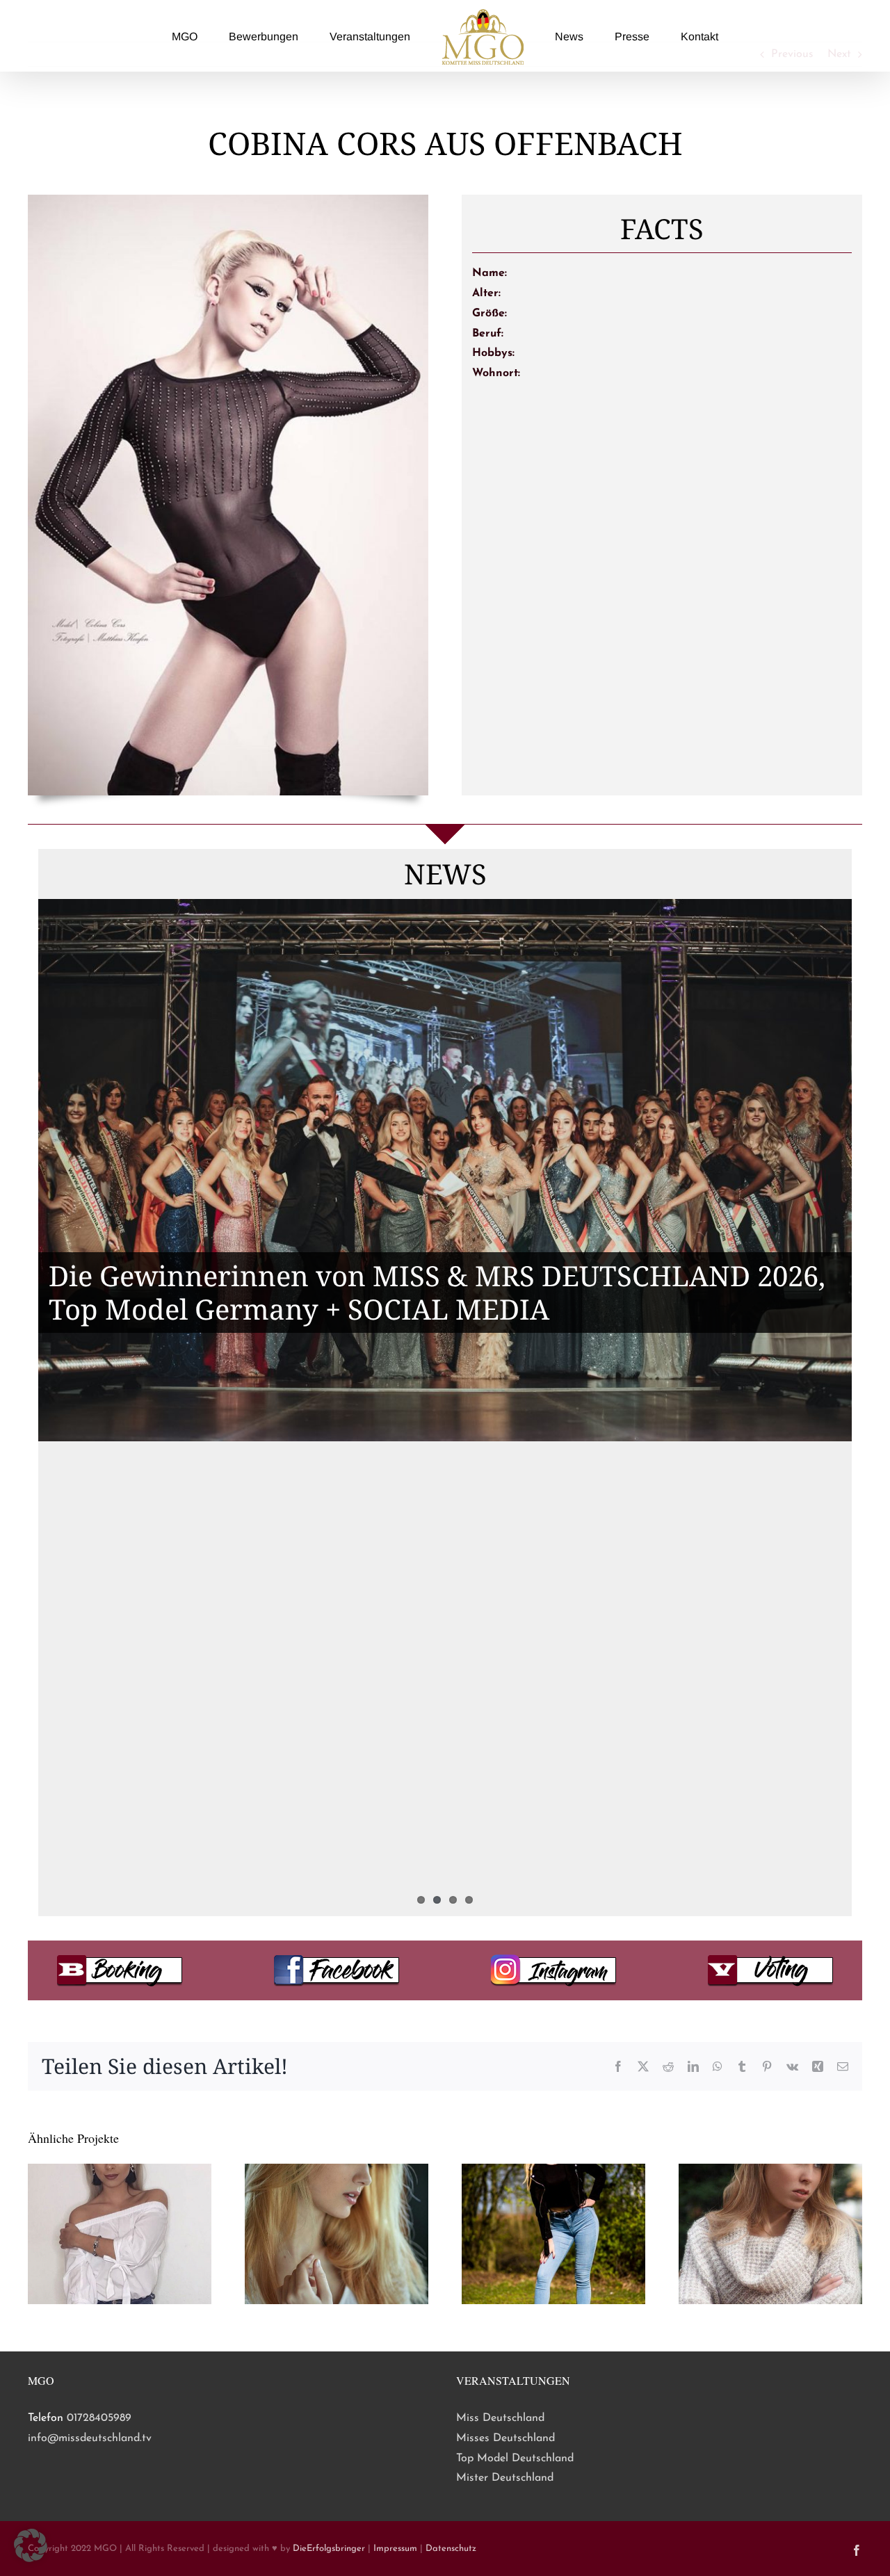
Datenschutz (451, 2549)
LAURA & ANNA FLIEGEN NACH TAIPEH (316, 1688)
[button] (31, 2545)
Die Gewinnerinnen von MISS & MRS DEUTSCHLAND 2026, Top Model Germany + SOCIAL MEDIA (437, 1292)
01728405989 (99, 2418)
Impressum (395, 2549)
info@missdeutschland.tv (90, 2438)
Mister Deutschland (505, 2478)
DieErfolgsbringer (329, 2549)
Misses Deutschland (505, 2438)
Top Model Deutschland (515, 2458)
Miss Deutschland (500, 2418)
